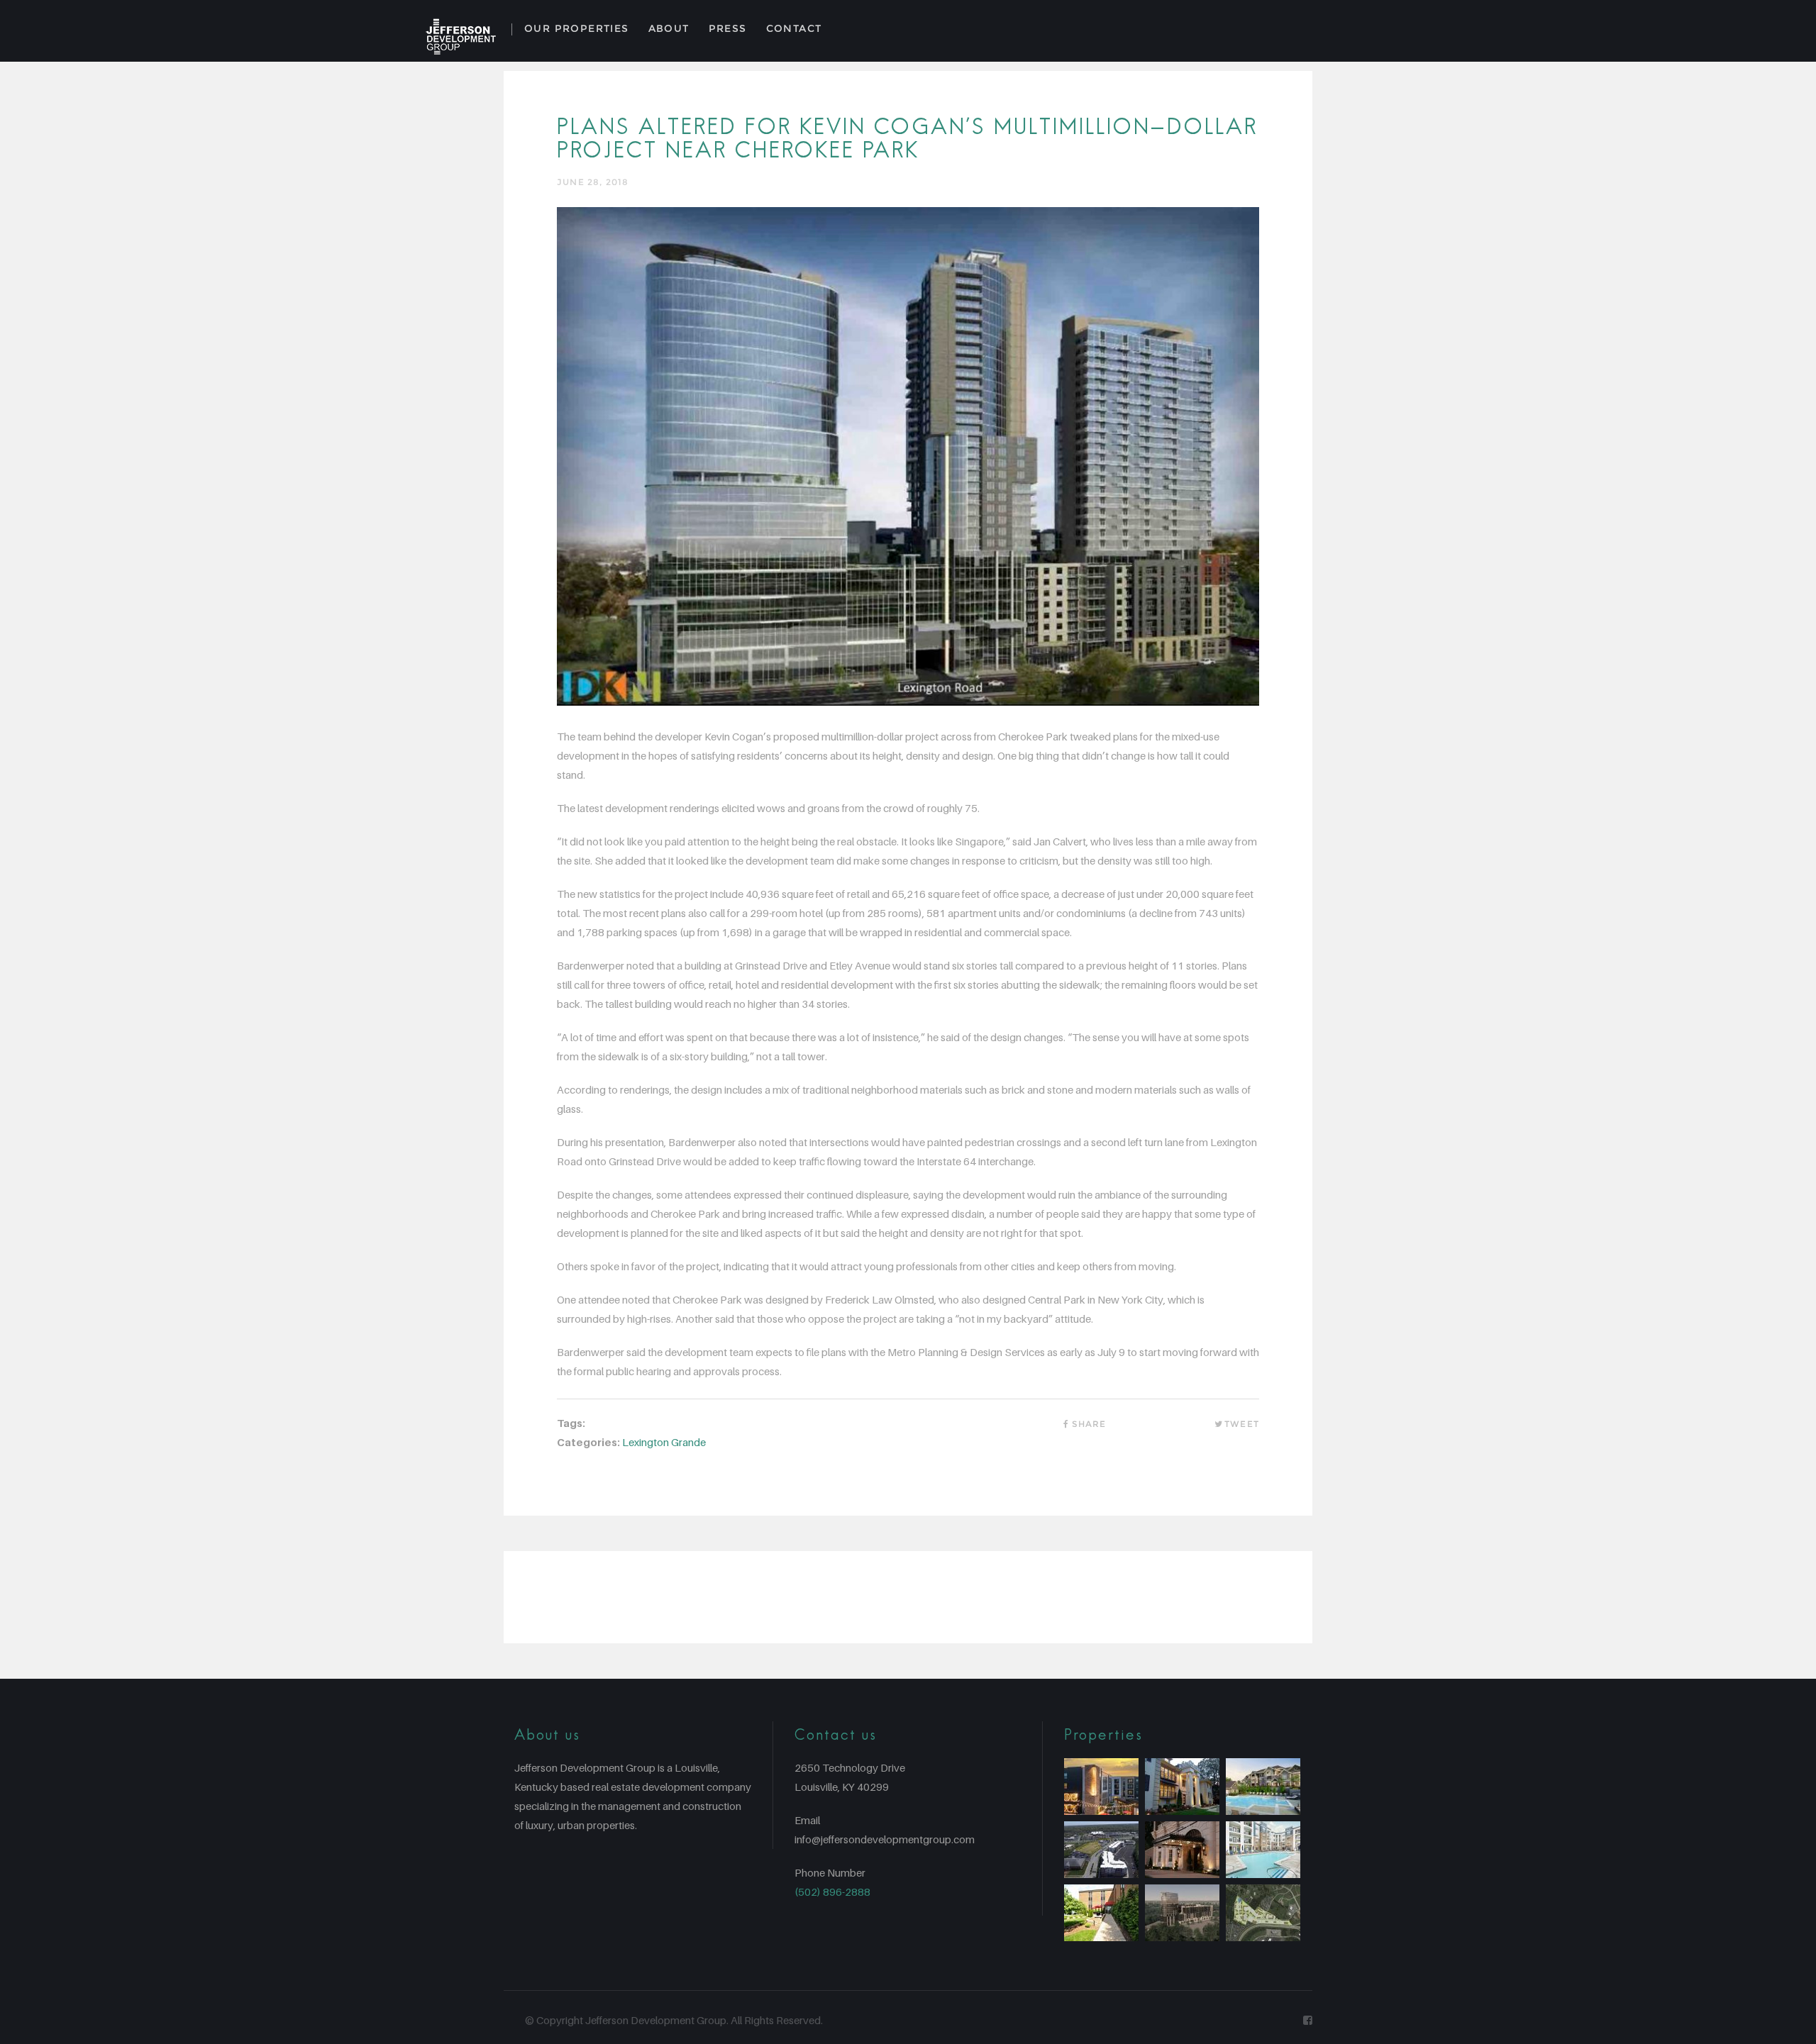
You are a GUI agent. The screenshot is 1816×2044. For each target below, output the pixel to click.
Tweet (1242, 1424)
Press (728, 28)
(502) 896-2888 (832, 1892)
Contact (794, 28)
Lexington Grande (664, 1442)
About (669, 28)
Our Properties (577, 28)
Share (1089, 1424)
